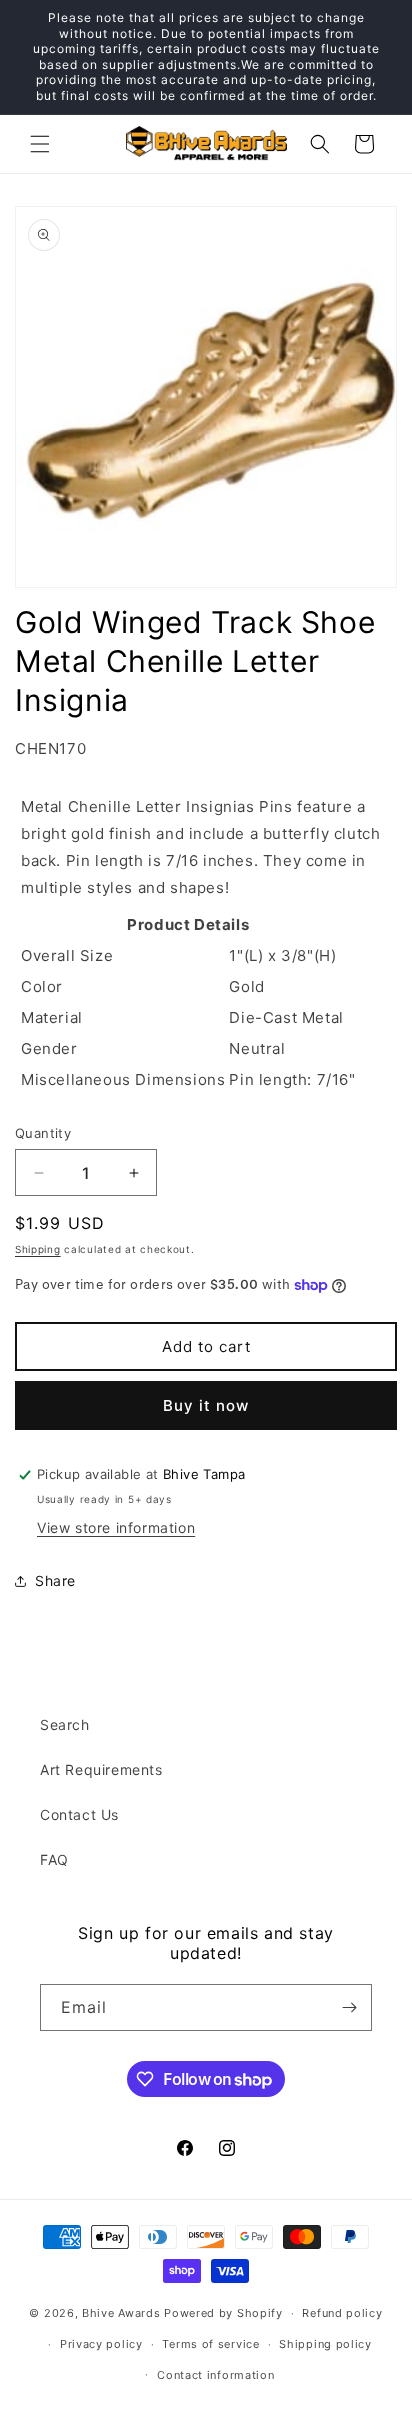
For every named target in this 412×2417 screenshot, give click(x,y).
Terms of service (210, 2344)
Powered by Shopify (223, 2313)
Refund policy (342, 2313)
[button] (40, 144)
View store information (116, 1527)
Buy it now (206, 1405)
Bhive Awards (121, 2313)
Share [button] (55, 1580)
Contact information (215, 2375)
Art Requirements (101, 1769)
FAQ (54, 1859)
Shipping (38, 1249)
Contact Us (79, 1814)
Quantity (43, 1133)
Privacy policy (101, 2344)
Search (65, 1724)
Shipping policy (325, 2344)
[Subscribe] (349, 2007)
